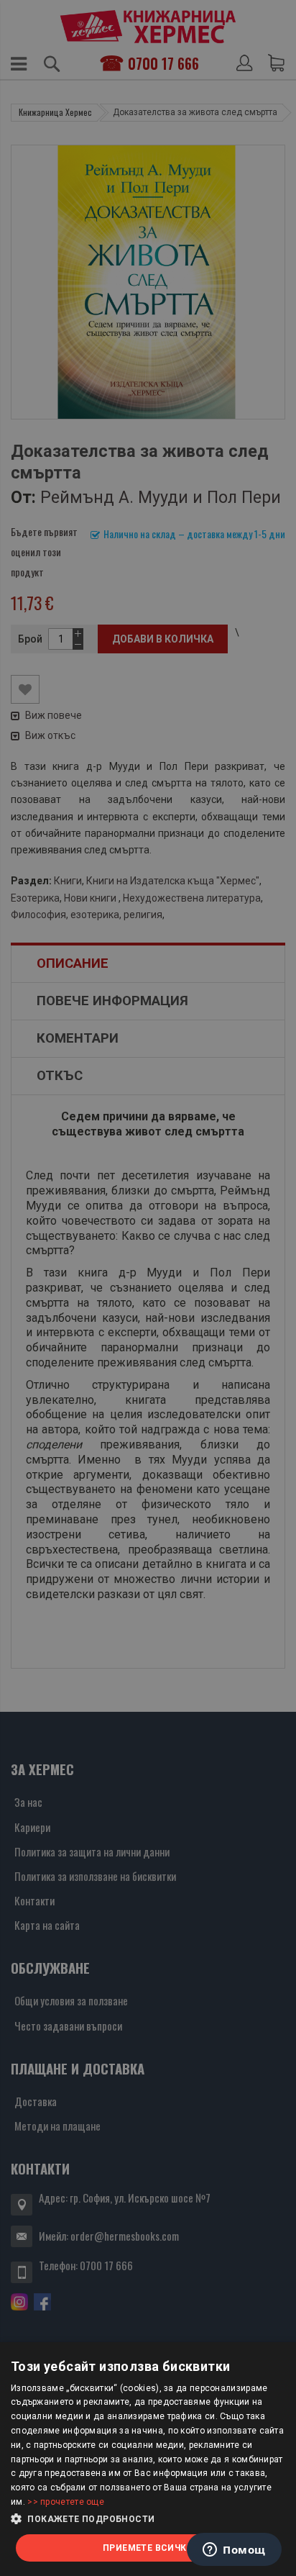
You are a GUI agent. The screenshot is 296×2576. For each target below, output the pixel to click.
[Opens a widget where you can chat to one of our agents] (234, 2551)
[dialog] (148, 2459)
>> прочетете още (66, 2502)
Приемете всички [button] (148, 2548)
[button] (148, 2519)
